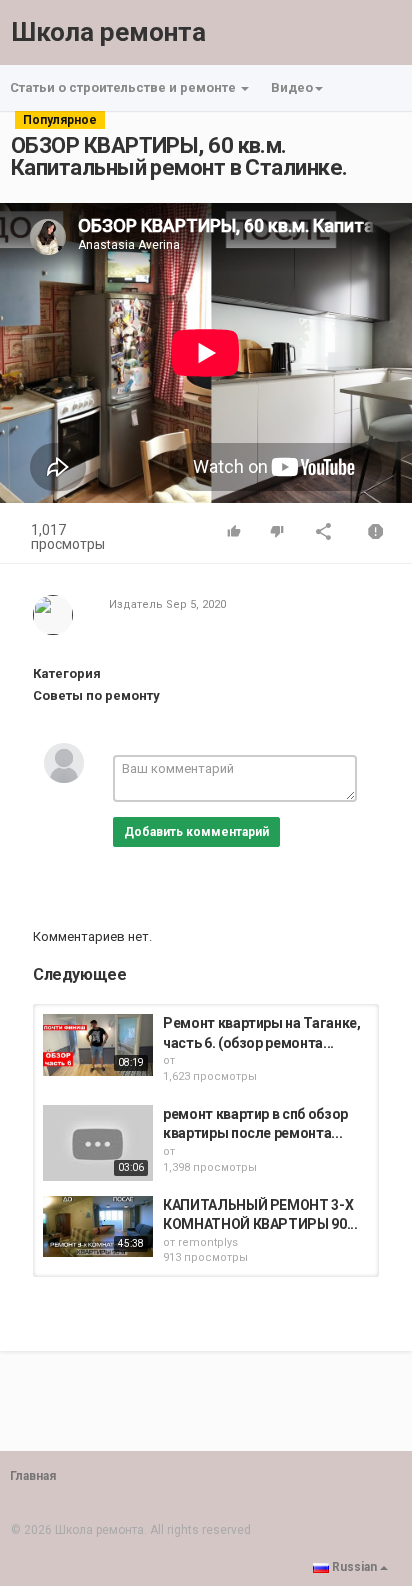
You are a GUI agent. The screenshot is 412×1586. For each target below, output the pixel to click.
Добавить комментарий (196, 832)
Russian (354, 1567)
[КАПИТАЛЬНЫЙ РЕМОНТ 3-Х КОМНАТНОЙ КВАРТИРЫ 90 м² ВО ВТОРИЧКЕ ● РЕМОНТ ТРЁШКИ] (98, 1227)
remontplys (208, 1242)
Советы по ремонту (96, 695)
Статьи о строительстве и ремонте (124, 87)
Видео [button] (292, 87)
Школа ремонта (108, 32)
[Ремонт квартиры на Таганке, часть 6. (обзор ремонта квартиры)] (98, 1045)
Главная (33, 1476)
